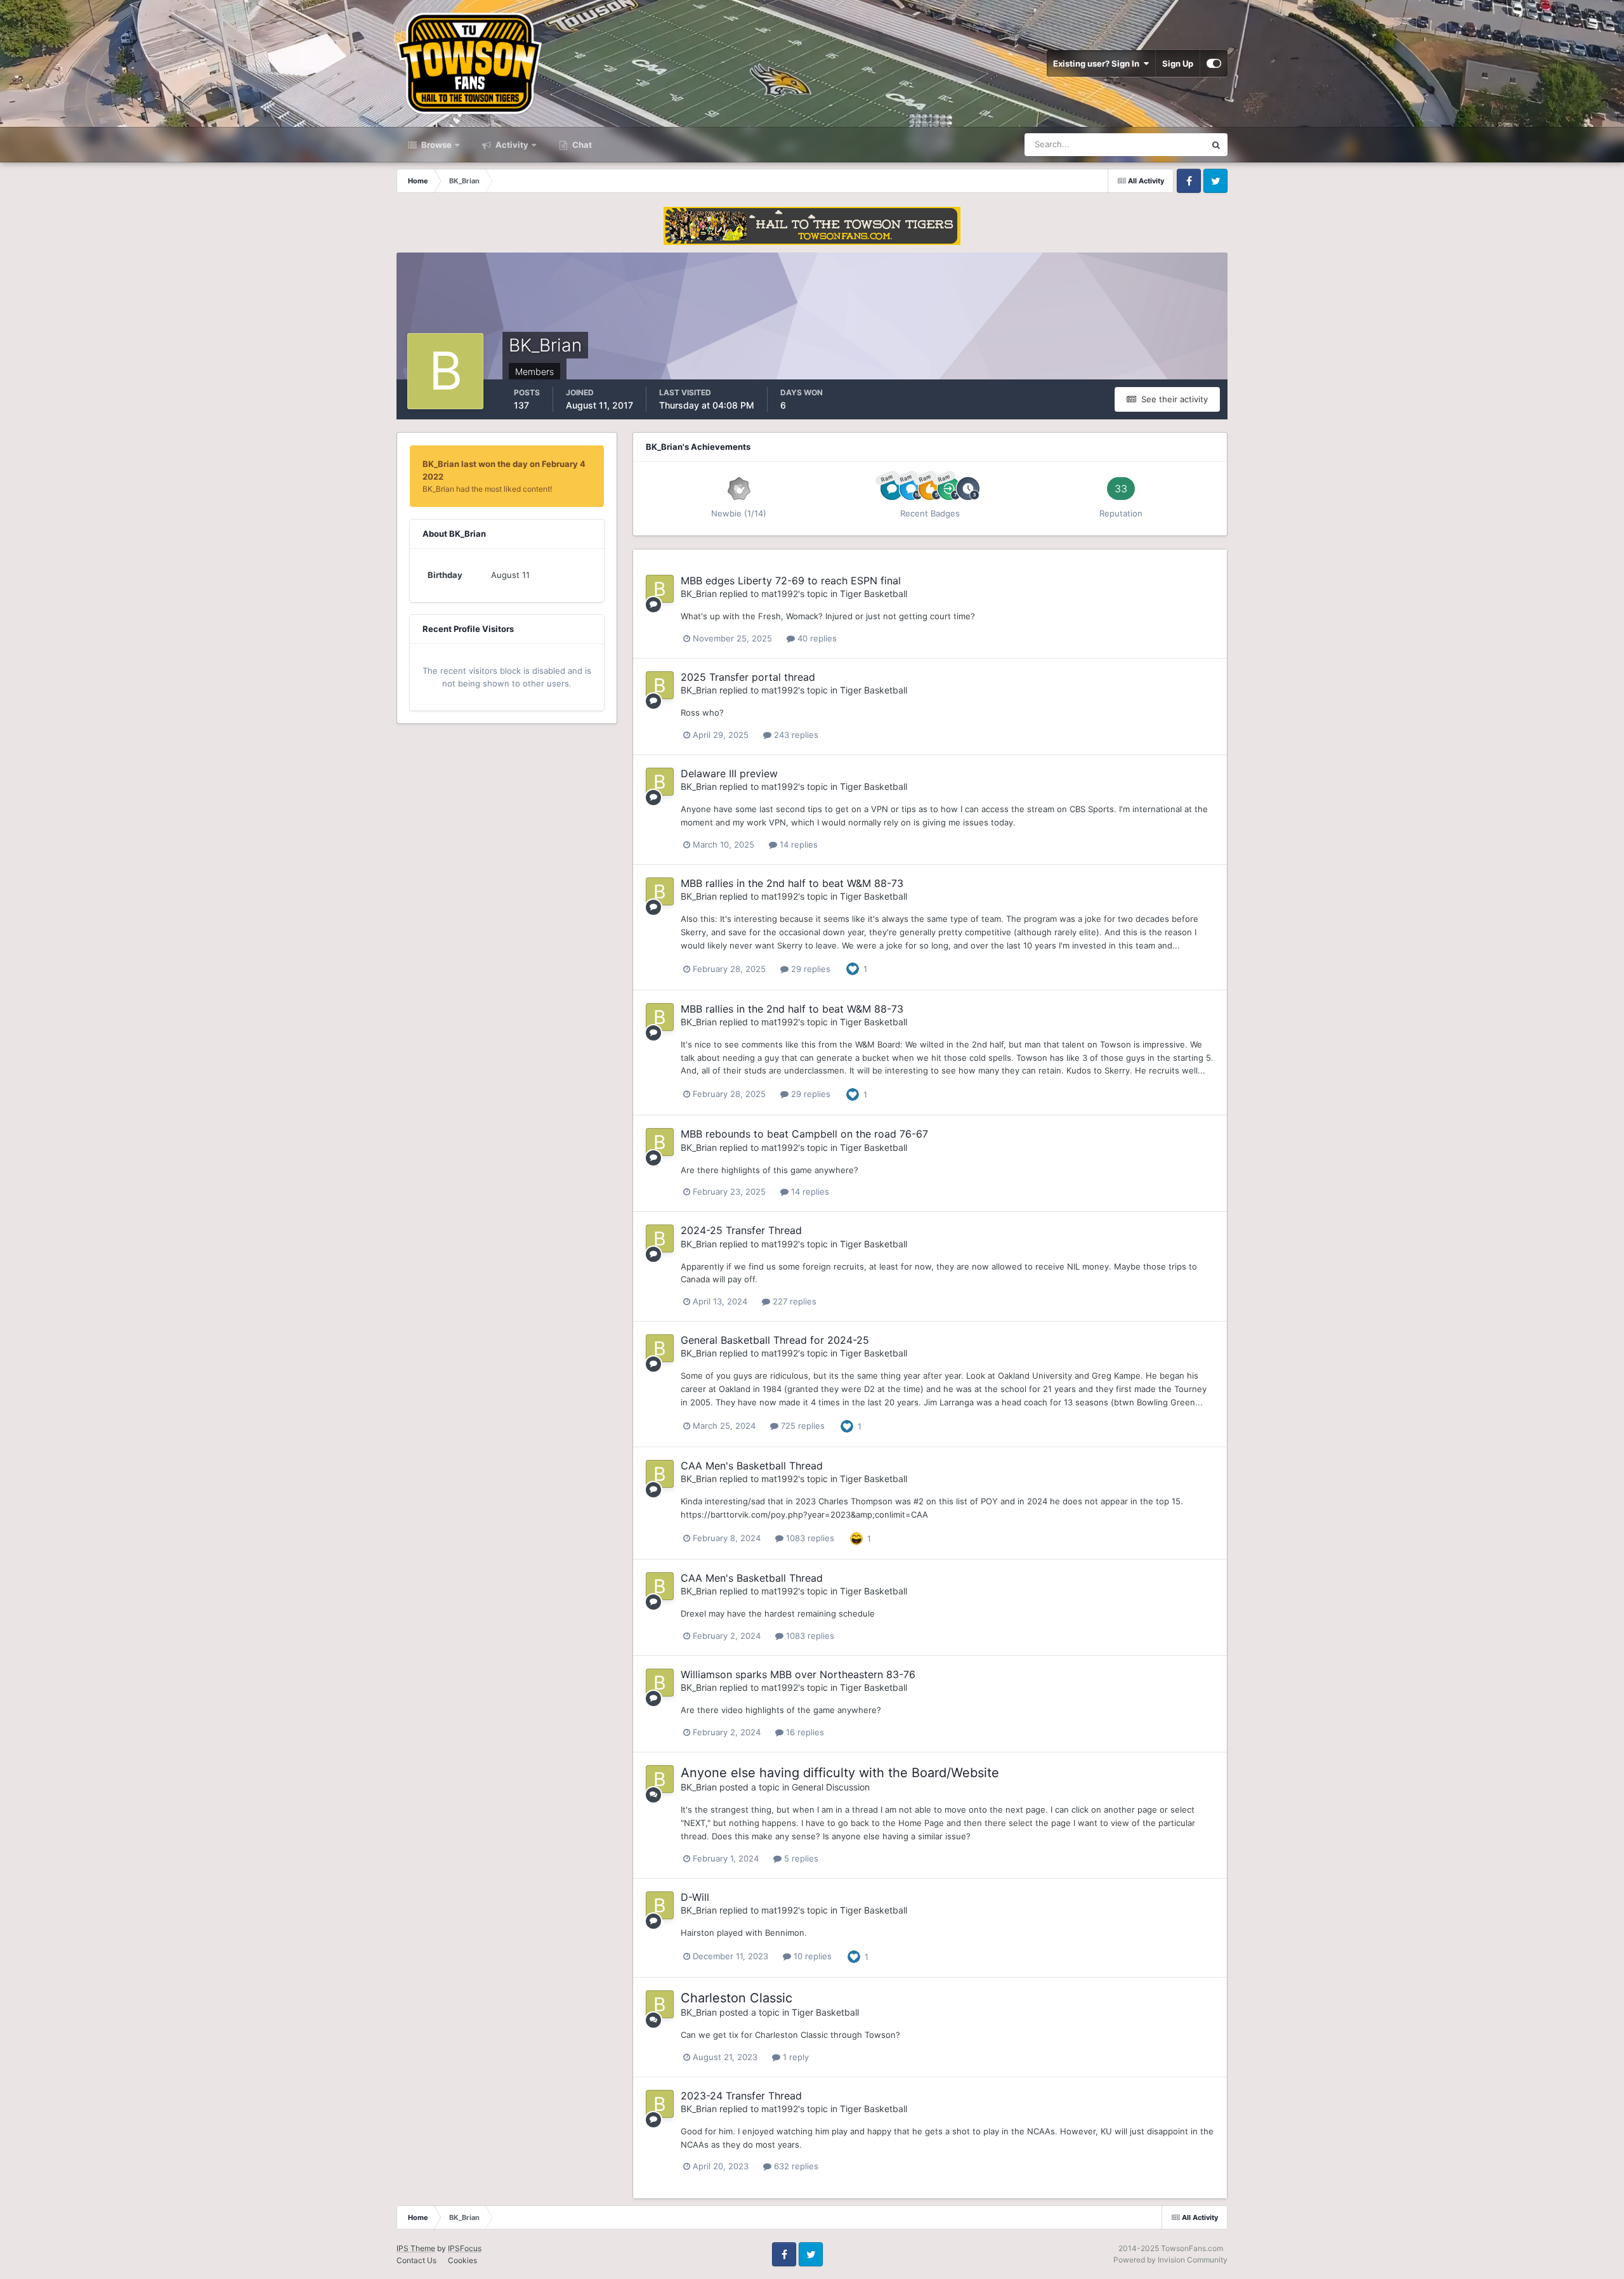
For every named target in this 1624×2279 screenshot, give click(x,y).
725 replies (802, 1426)
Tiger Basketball (874, 594)
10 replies (811, 1956)
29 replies (809, 969)
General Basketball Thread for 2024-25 (775, 1340)
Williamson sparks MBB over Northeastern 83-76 (798, 1674)
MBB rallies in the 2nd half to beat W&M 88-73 (792, 883)
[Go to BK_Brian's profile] (660, 589)
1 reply (795, 2057)
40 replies (816, 638)
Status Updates (1160, 144)
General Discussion (831, 1787)
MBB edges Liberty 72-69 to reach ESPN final (791, 581)
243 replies (795, 735)
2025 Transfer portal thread (748, 677)
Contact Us (416, 2260)
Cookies (462, 2260)
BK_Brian (699, 594)
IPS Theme (416, 2248)
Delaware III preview (729, 773)
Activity (511, 145)
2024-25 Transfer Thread (741, 1230)
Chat (581, 145)
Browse (435, 145)
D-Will (695, 1897)
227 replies (793, 1301)
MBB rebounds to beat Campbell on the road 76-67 (804, 1134)
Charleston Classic (737, 1998)
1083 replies (809, 1538)
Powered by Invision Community (1170, 2260)
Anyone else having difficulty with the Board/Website (840, 1773)
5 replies (800, 1858)
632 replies (795, 2166)
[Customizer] (1214, 63)
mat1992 (780, 594)
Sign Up (1178, 63)
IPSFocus (465, 2248)
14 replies (797, 844)
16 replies (804, 1732)
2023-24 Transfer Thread (741, 2096)
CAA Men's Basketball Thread (752, 1466)
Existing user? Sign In (1098, 63)
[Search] (1216, 145)
